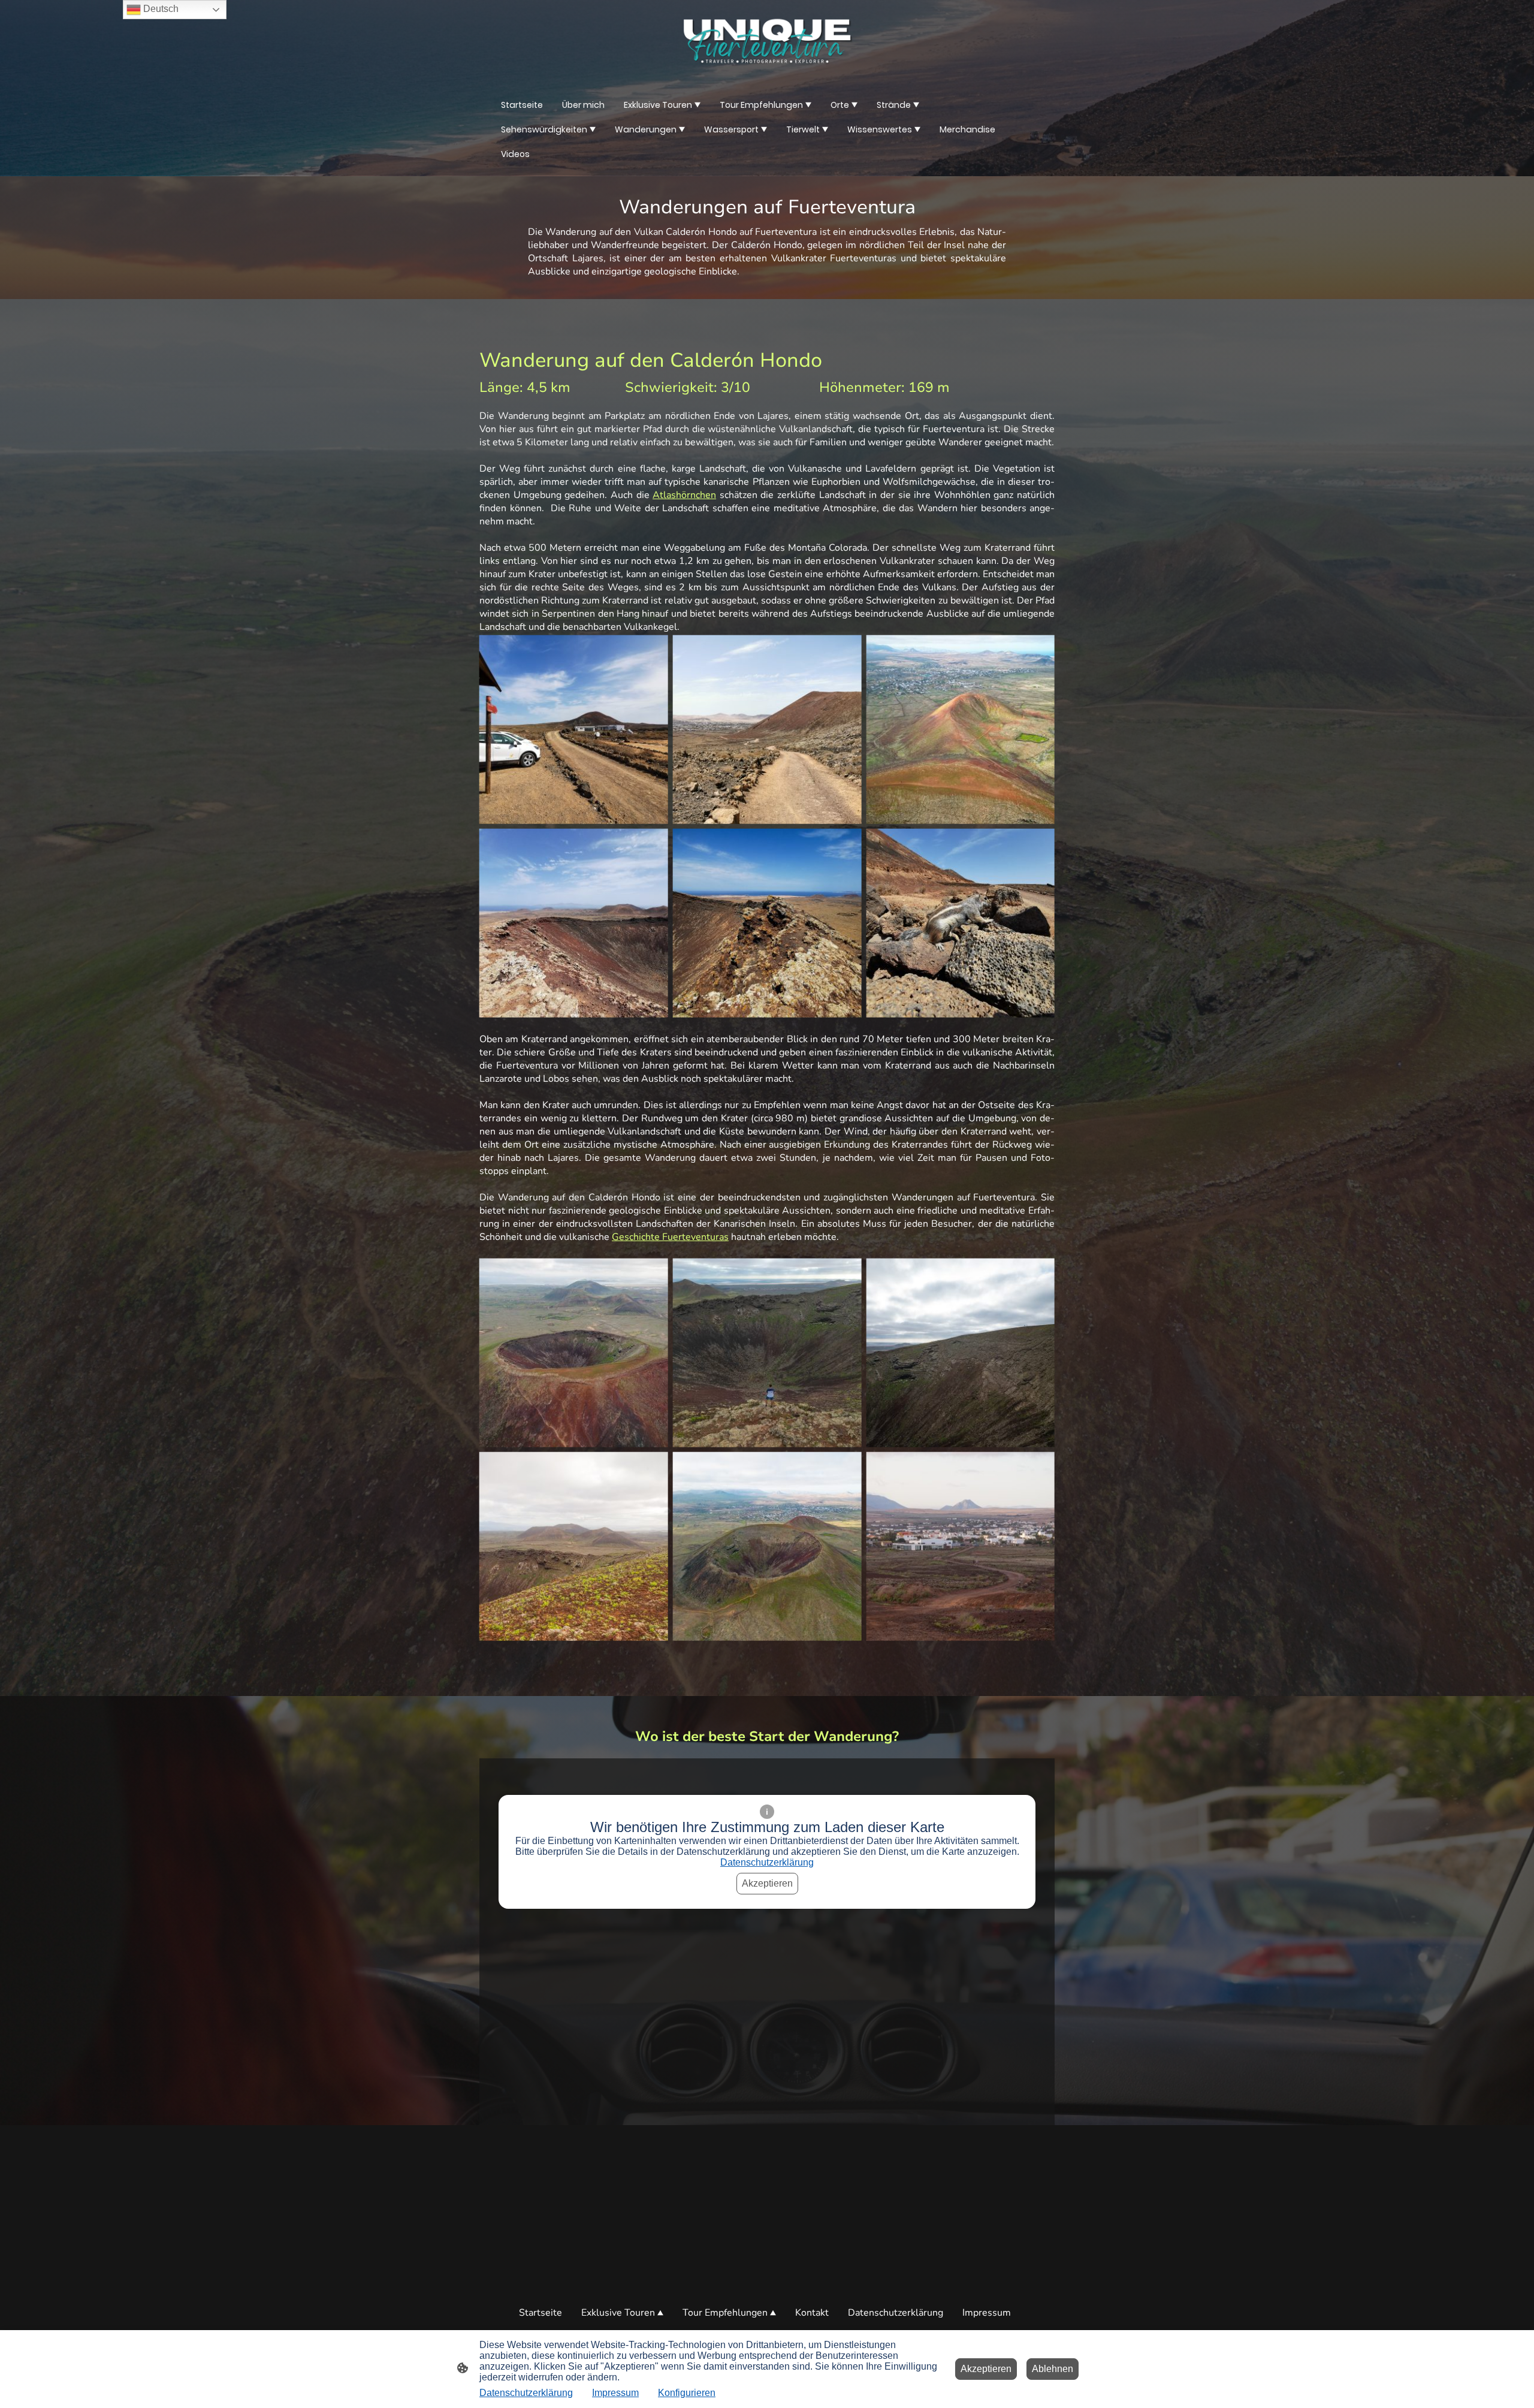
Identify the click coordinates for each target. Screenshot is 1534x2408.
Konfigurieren (687, 2393)
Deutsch (160, 9)
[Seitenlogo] (767, 41)
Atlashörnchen (684, 495)
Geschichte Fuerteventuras (670, 1237)
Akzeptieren (767, 1883)
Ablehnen (1053, 2369)
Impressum (615, 2393)
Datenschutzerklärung (767, 1862)
